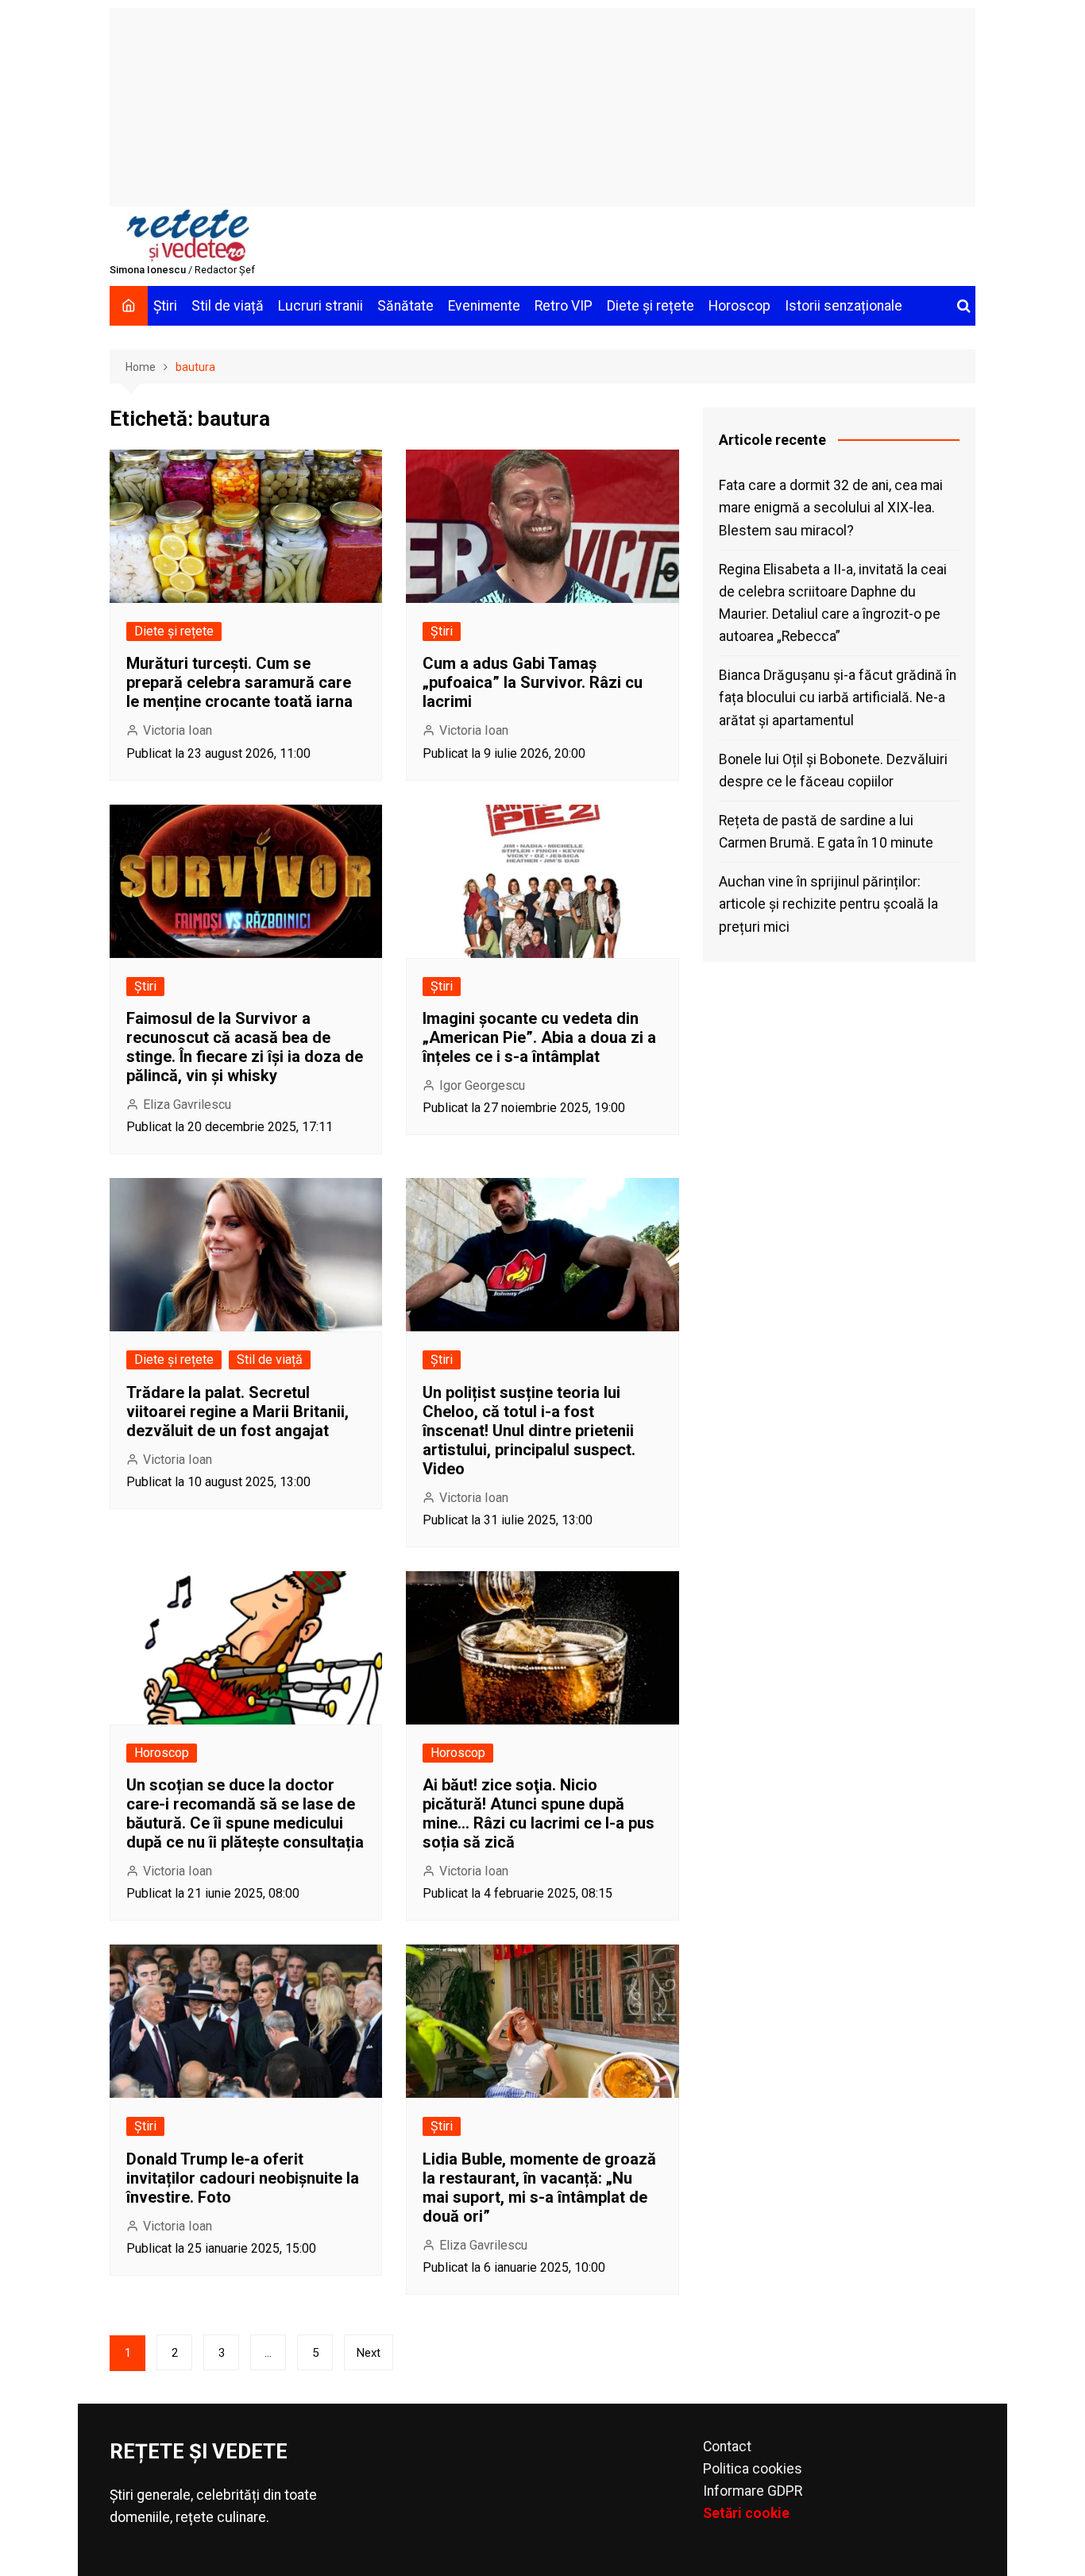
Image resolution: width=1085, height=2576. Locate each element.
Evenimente (484, 306)
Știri (165, 306)
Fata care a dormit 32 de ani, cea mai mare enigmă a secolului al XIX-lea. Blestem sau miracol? (831, 508)
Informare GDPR (753, 2491)
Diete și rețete (651, 306)
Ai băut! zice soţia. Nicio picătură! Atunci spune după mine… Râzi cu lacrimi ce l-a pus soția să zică (539, 1813)
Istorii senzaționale (844, 306)
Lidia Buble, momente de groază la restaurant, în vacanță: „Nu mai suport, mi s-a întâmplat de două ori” (539, 2188)
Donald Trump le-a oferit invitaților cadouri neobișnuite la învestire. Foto (243, 2178)
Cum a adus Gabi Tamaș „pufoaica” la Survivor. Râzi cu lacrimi (533, 682)
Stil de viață (228, 306)
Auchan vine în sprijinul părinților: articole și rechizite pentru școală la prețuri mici (828, 904)
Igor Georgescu (482, 1085)
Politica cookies (753, 2469)
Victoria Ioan (178, 730)
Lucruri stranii (320, 306)
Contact (727, 2447)
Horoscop (739, 306)
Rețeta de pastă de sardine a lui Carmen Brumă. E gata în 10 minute (826, 832)
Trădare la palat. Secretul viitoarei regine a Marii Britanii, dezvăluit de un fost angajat (237, 1412)
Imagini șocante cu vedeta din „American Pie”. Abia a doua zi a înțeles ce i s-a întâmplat (539, 1037)
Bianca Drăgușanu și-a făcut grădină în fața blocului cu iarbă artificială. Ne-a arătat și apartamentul (838, 697)
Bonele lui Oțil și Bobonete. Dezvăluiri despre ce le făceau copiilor (833, 770)
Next (369, 2353)
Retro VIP (564, 306)
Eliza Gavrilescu (187, 1105)
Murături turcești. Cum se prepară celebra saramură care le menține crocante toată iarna (239, 682)
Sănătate (405, 306)
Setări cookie (746, 2513)
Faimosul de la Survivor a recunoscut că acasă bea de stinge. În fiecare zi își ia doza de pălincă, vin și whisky (245, 1047)
